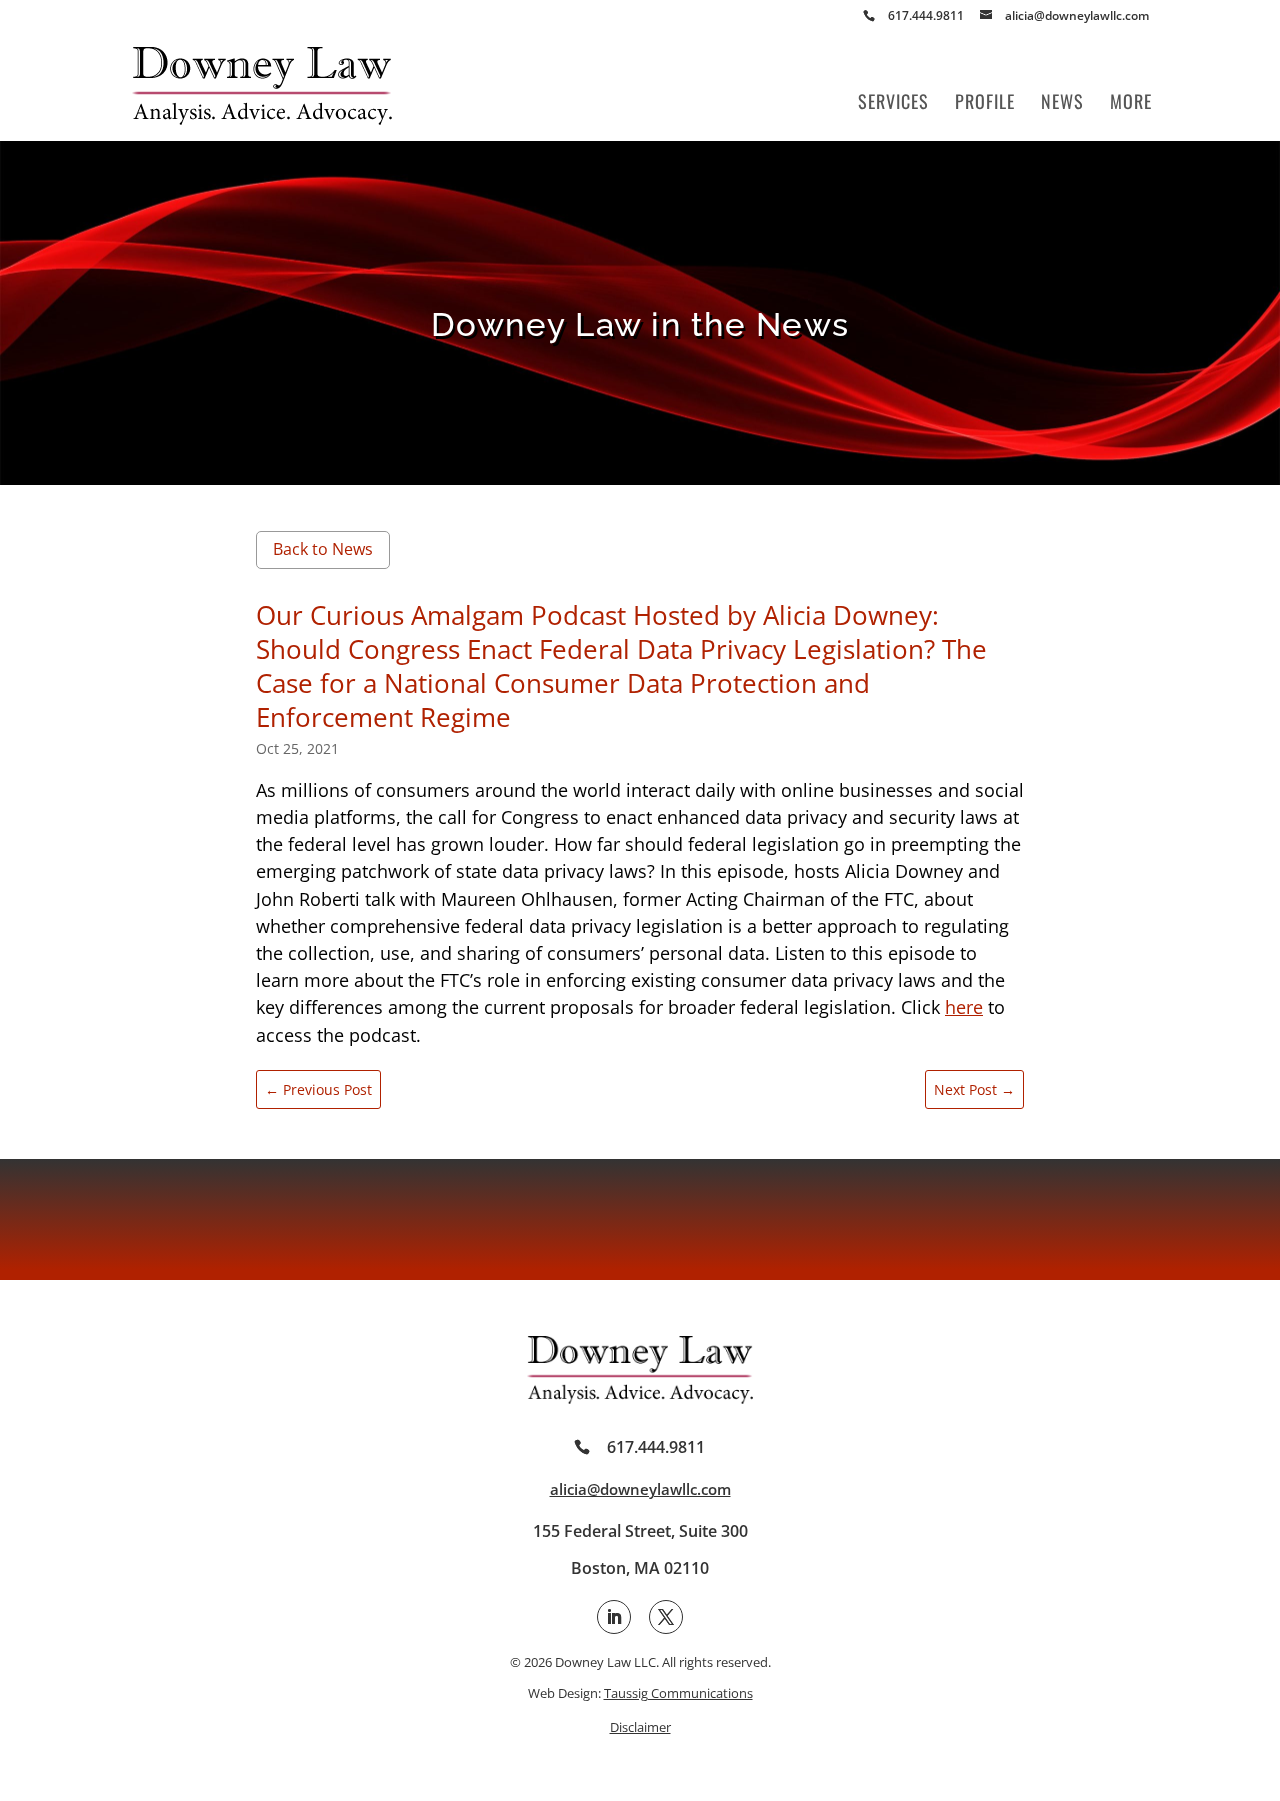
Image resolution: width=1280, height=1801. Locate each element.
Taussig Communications (678, 1693)
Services (893, 104)
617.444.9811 (656, 1447)
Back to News (323, 549)
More (1131, 104)
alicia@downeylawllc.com (640, 1489)
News (1062, 104)
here (964, 1007)
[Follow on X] (666, 1617)
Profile (985, 104)
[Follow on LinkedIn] (614, 1617)
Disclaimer (640, 1727)
